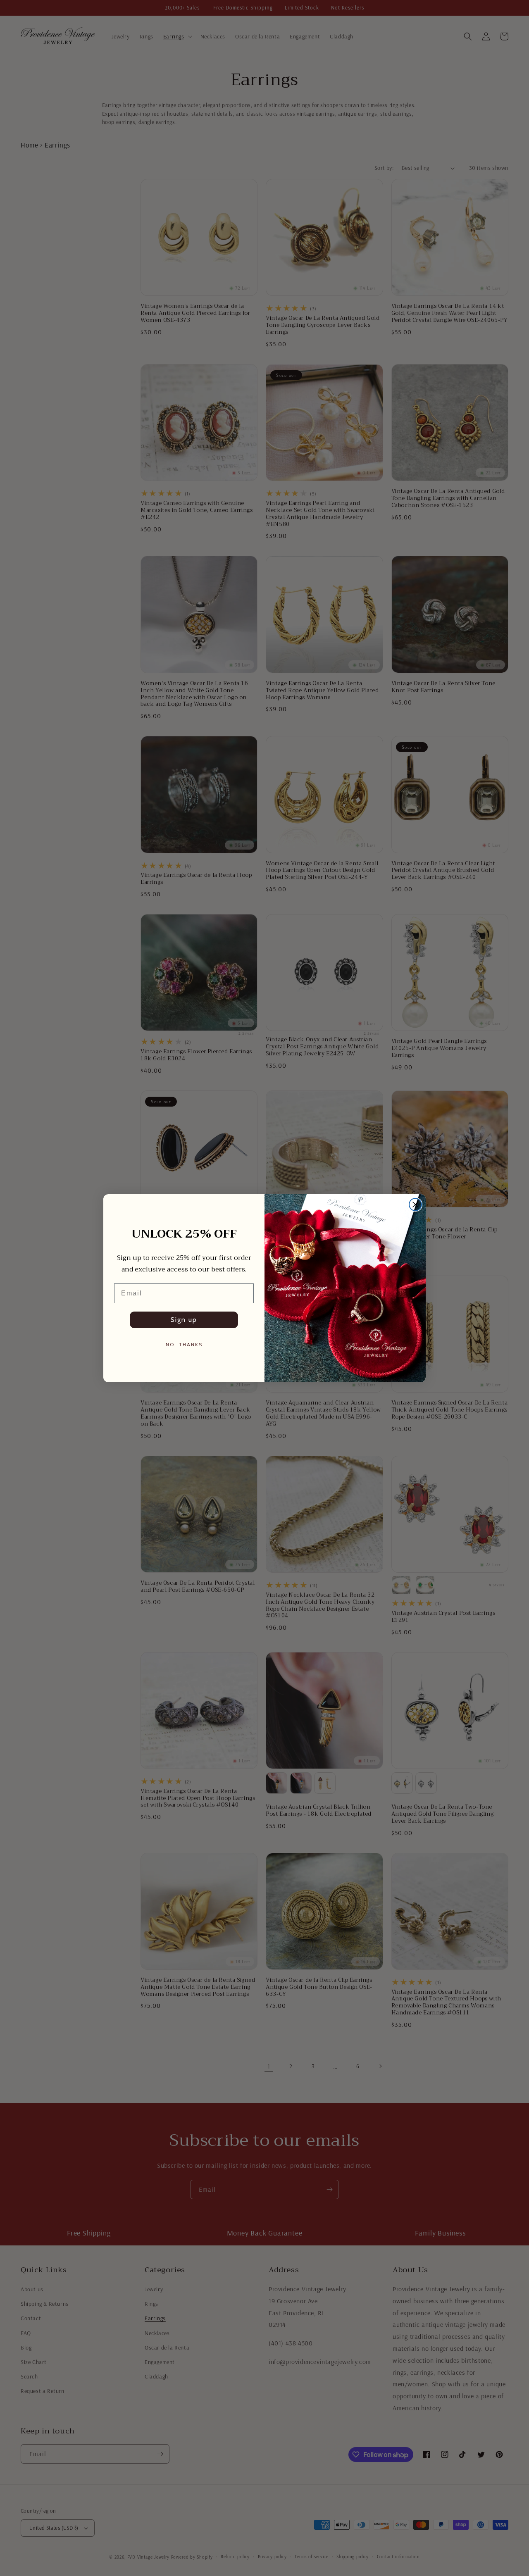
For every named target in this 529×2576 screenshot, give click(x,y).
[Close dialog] (415, 1205)
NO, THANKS (184, 1344)
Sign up (184, 1320)
